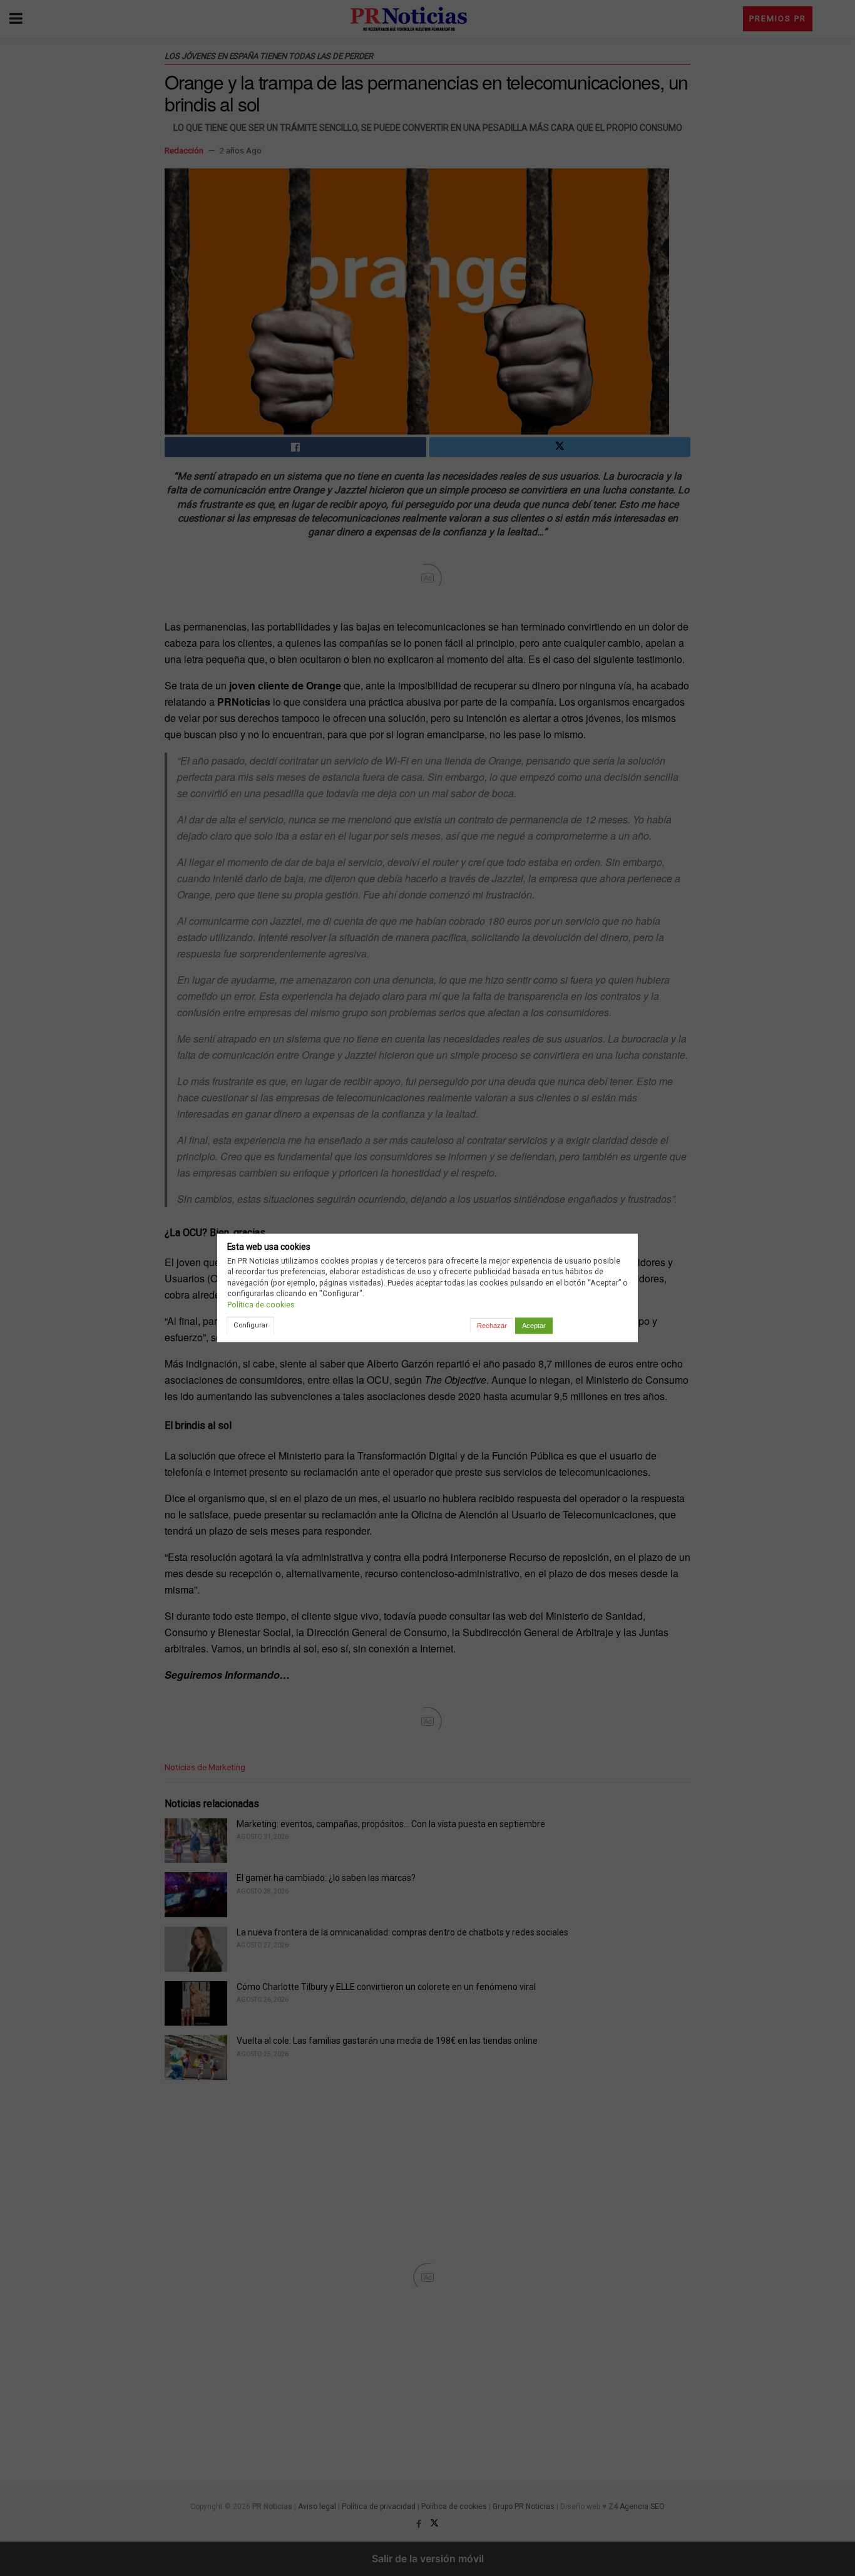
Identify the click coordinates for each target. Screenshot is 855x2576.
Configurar (251, 1325)
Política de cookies (261, 1305)
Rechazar (492, 1326)
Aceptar (534, 1326)
